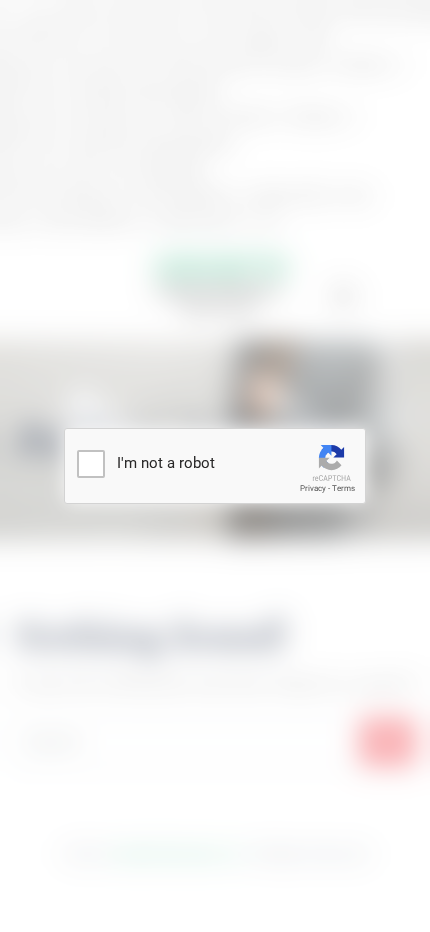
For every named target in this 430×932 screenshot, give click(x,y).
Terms (343, 488)
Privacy (313, 488)
